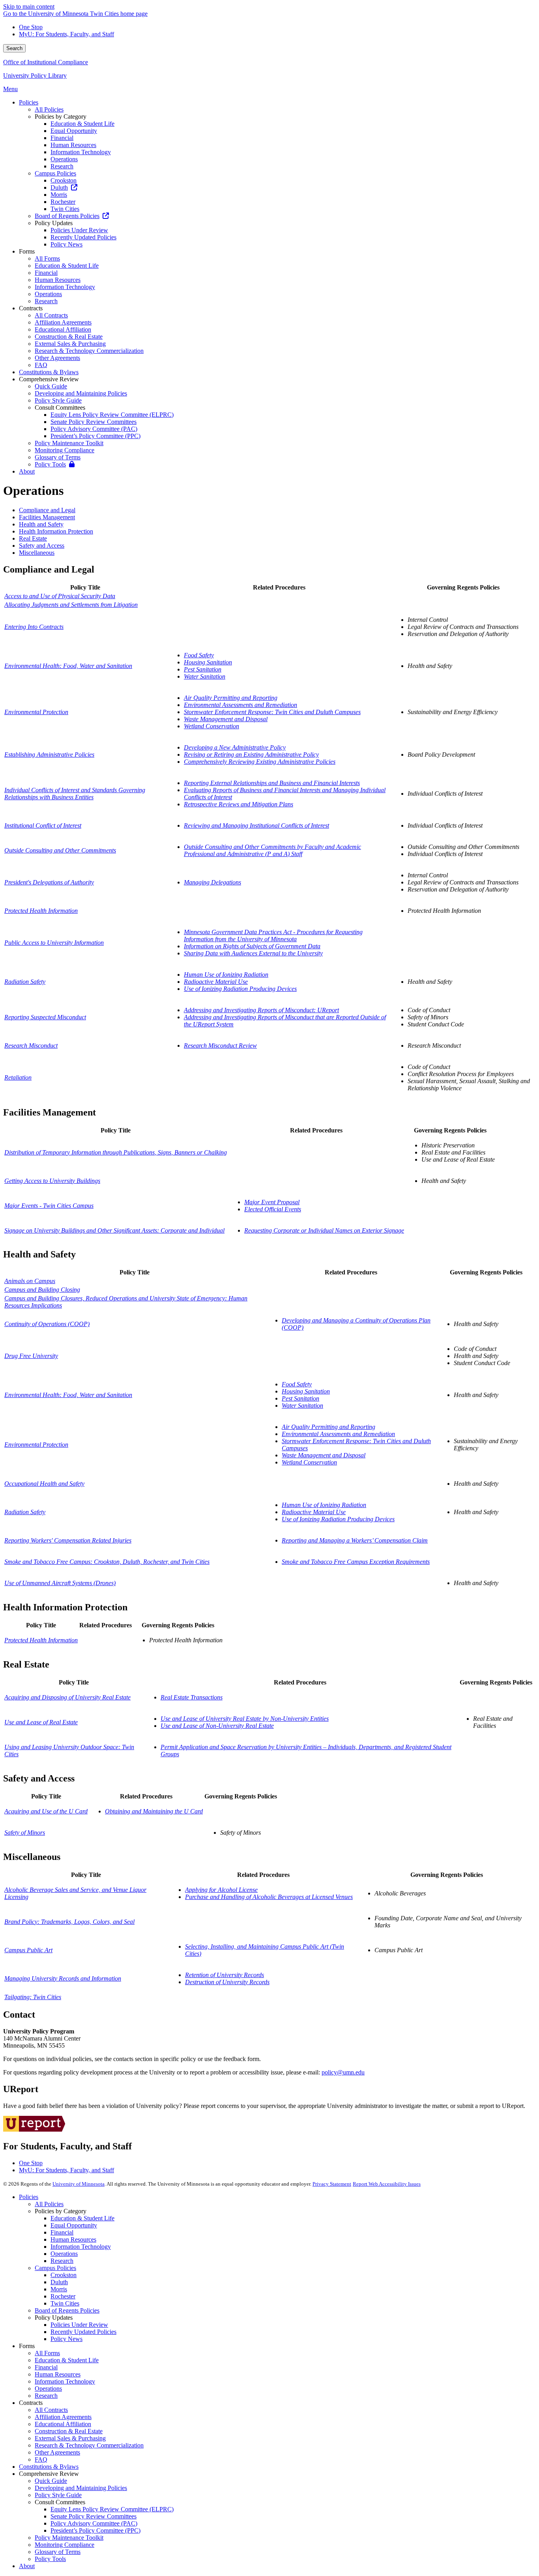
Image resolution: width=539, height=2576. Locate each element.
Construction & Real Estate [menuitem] (69, 337)
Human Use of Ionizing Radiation (226, 975)
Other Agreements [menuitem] (57, 358)
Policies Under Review (79, 2325)
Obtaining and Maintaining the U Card (154, 1811)
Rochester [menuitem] (63, 202)
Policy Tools (50, 2559)
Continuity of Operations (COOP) (47, 1324)
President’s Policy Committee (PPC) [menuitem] (95, 436)
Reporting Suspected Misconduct (45, 1017)
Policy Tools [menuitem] (50, 464)
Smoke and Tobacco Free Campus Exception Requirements (356, 1562)
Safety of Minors (25, 1833)
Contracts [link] (31, 308)
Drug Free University (31, 1356)
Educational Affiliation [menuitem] (63, 329)
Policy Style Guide (58, 2495)
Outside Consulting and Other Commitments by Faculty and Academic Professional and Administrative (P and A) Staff (272, 850)
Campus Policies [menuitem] (55, 173)
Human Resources (73, 2239)
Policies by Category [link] (61, 117)
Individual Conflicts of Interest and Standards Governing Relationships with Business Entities (75, 794)
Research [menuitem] (62, 166)
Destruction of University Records (227, 1982)
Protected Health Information (41, 911)
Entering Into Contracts (34, 627)
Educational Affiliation (63, 2424)
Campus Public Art (28, 1950)
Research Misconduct (31, 1046)
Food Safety (199, 655)
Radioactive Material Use (216, 982)
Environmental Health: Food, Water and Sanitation (68, 666)
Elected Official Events (273, 1209)
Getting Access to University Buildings (52, 1181)
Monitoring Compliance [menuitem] (65, 450)
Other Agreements (57, 2452)
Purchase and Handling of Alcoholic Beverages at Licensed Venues (269, 1897)
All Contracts (51, 2410)
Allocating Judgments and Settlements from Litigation (71, 605)
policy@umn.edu (343, 2072)
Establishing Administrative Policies (49, 755)
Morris (59, 2289)
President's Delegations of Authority (49, 882)
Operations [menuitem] (64, 159)
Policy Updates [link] (54, 223)
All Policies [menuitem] (49, 109)
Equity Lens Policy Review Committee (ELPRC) (112, 2509)
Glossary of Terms (58, 2552)
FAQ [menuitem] (41, 365)
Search (14, 48)
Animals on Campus (30, 1281)
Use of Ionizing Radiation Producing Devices (240, 989)
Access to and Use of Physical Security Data (60, 596)
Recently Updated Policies (83, 2332)
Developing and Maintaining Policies (81, 2488)
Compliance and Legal (47, 510)
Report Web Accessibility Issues (387, 2184)
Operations (64, 2254)
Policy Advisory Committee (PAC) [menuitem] (94, 429)
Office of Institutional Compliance (46, 62)
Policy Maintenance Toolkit (69, 2538)
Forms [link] (27, 251)
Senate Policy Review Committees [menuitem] (94, 422)
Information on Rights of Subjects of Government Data (252, 946)
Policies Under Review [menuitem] (79, 230)
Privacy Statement (332, 2184)
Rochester (63, 2296)
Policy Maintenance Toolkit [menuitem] (69, 443)
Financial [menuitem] (62, 138)
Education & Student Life (82, 2218)
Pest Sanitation (203, 669)
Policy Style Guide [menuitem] (58, 400)
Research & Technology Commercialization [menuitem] (89, 351)
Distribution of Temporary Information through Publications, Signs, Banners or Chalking (116, 1152)
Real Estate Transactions (192, 1697)
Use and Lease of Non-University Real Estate (217, 1726)
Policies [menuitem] (29, 102)
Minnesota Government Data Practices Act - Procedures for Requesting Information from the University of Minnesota (273, 935)
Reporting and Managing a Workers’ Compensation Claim (355, 1540)
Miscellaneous (37, 553)
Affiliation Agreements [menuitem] (63, 322)
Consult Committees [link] (60, 408)
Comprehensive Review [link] (49, 379)
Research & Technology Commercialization (89, 2445)
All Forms (47, 2353)
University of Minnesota (79, 2184)
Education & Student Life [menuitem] (82, 124)
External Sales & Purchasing (70, 2438)
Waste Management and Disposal (226, 719)
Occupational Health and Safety (44, 1484)
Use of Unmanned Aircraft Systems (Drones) (60, 1583)
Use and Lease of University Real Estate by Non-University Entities (245, 1719)
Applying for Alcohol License (221, 1890)
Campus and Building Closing (42, 1290)
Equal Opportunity (74, 2225)
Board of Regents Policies (67, 2310)
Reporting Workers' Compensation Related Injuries (68, 1540)
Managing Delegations (212, 882)
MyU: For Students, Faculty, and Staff (66, 34)
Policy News (66, 2339)
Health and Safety (41, 524)
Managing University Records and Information (63, 1978)
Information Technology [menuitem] (81, 152)
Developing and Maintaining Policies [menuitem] (81, 393)
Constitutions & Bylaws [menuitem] (49, 372)
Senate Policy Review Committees (94, 2516)
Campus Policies (55, 2268)
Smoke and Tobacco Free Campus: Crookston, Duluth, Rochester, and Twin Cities (107, 1562)
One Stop (31, 27)
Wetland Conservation (211, 726)
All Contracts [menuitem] (51, 315)
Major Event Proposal (272, 1202)
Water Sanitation (205, 676)
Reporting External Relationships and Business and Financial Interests (272, 783)
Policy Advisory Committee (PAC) (94, 2523)
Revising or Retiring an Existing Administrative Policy (251, 755)
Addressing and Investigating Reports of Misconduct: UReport (261, 1010)
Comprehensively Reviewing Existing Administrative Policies (260, 762)
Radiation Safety (25, 982)
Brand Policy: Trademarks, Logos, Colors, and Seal (69, 1922)
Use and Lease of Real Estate (41, 1722)
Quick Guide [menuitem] (51, 386)
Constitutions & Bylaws (49, 2467)
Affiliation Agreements (63, 2417)
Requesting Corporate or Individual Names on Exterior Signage (324, 1230)
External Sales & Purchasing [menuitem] (70, 344)
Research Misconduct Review (220, 1046)
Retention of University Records (225, 1975)
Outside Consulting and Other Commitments (60, 850)
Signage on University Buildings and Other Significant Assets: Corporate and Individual (114, 1230)
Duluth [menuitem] (59, 187)
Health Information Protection (56, 531)
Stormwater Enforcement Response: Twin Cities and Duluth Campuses (272, 712)
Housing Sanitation (208, 662)
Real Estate (33, 538)
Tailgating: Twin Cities (33, 1997)
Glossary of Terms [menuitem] (58, 457)
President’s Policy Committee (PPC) (95, 2530)
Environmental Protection (36, 712)
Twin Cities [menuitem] (65, 209)
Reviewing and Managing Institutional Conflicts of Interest (256, 825)
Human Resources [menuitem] (73, 145)
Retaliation (18, 1077)
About (27, 2566)
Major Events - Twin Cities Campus (49, 1206)
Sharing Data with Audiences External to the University (253, 953)
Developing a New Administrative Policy (235, 747)
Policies (29, 2197)
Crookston (64, 2275)
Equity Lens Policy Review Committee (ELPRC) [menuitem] (112, 415)
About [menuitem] (27, 471)
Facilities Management (47, 517)
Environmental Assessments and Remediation (240, 705)
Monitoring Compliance (65, 2545)
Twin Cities (65, 2303)
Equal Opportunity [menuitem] (74, 131)
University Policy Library (35, 76)
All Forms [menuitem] (47, 258)
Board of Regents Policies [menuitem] (67, 216)
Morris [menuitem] (59, 195)
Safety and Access (42, 546)
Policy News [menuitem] (66, 244)
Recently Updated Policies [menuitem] (83, 237)
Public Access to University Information (54, 943)
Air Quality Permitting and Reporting (231, 698)
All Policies (49, 2204)
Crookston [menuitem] (64, 180)
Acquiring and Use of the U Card (46, 1811)
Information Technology (81, 2247)
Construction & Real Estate (69, 2431)
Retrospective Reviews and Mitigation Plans (239, 804)
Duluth (59, 2282)
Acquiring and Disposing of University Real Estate (67, 1697)
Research (62, 2261)
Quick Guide (51, 2481)
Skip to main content (29, 7)
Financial (62, 2232)
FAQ (41, 2459)
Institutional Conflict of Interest (43, 825)
